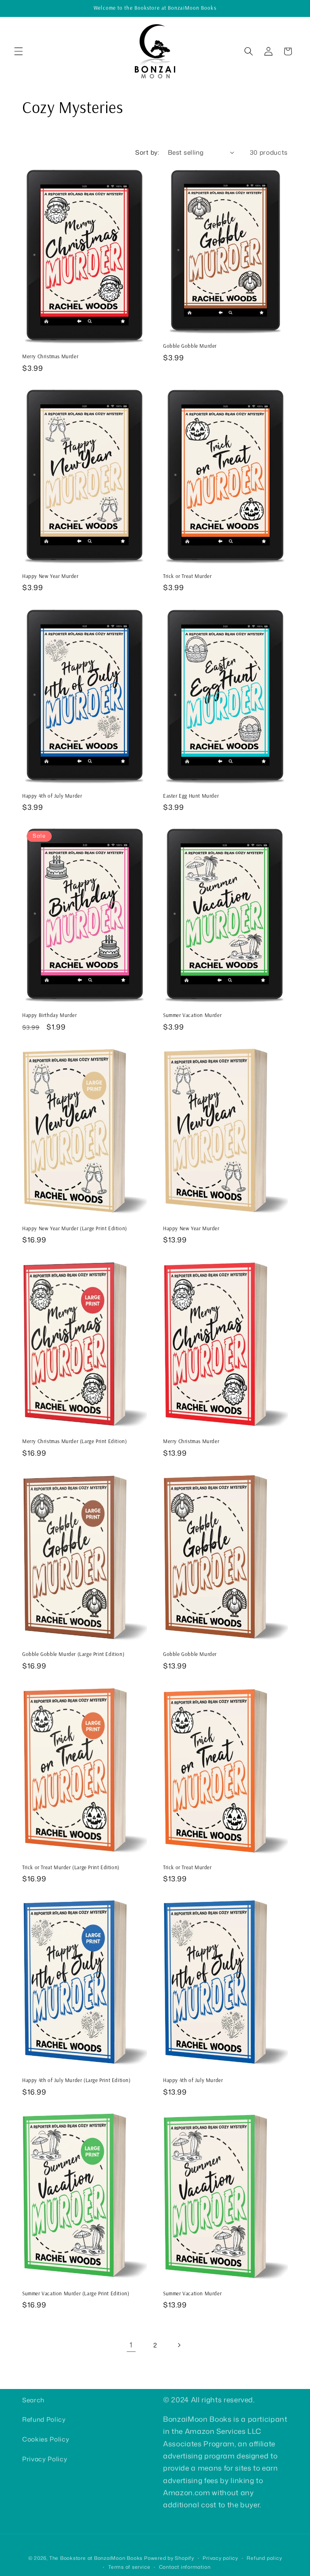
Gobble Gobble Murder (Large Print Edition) (73, 1654)
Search (33, 2400)
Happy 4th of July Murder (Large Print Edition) (76, 2080)
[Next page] (179, 2345)
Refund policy (264, 2558)
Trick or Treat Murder (187, 576)
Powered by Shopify (169, 2558)
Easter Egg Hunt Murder (191, 796)
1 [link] (131, 2345)
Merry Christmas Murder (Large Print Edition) (74, 1441)
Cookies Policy (46, 2439)
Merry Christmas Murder (50, 356)
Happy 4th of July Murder (52, 796)
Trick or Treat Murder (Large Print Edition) (71, 1867)
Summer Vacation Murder (192, 1015)
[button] (19, 51)
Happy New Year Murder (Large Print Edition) (75, 1228)
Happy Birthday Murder (50, 1015)
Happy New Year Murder (50, 576)
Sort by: (147, 152)
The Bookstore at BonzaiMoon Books (96, 2558)
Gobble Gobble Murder (190, 346)
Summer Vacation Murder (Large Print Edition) (76, 2293)
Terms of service (129, 2567)
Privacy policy (220, 2558)
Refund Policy (44, 2419)
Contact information (185, 2567)
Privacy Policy (45, 2459)
